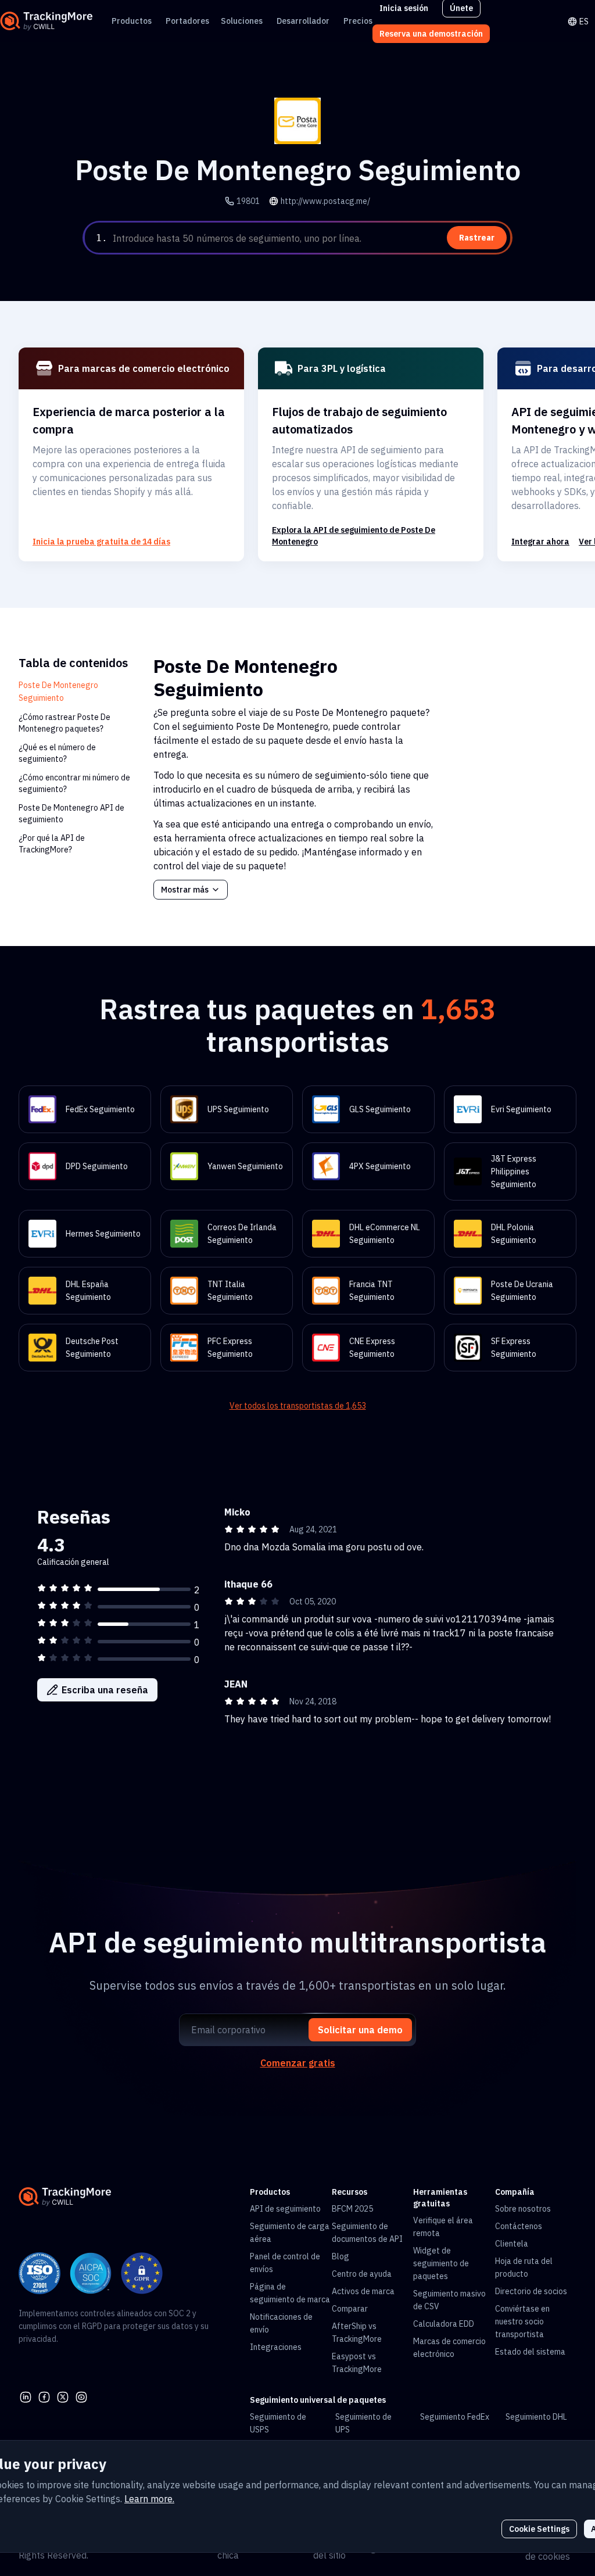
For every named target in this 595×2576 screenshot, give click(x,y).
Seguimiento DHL (536, 2417)
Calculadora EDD (444, 2324)
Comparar (350, 2309)
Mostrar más (185, 890)
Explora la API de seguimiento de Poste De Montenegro (354, 536)
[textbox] (310, 238)
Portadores (187, 21)
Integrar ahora (540, 542)
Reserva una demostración (431, 34)
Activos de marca (363, 2291)
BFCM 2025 (352, 2209)
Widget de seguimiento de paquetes (441, 2263)
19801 (248, 201)
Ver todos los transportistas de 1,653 (298, 1406)
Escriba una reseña (105, 1690)
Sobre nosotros (523, 2209)
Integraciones (276, 2347)
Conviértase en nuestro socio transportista (522, 2321)
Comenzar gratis (298, 2063)
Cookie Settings (539, 2529)
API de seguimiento (285, 2209)
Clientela (512, 2244)
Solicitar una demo (360, 2030)
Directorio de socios (531, 2291)
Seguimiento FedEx (455, 2417)
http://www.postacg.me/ (325, 201)
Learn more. (149, 2499)
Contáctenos (519, 2226)
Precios (358, 21)
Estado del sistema (530, 2352)
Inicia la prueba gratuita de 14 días (101, 542)
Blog (340, 2256)
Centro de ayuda (362, 2274)
